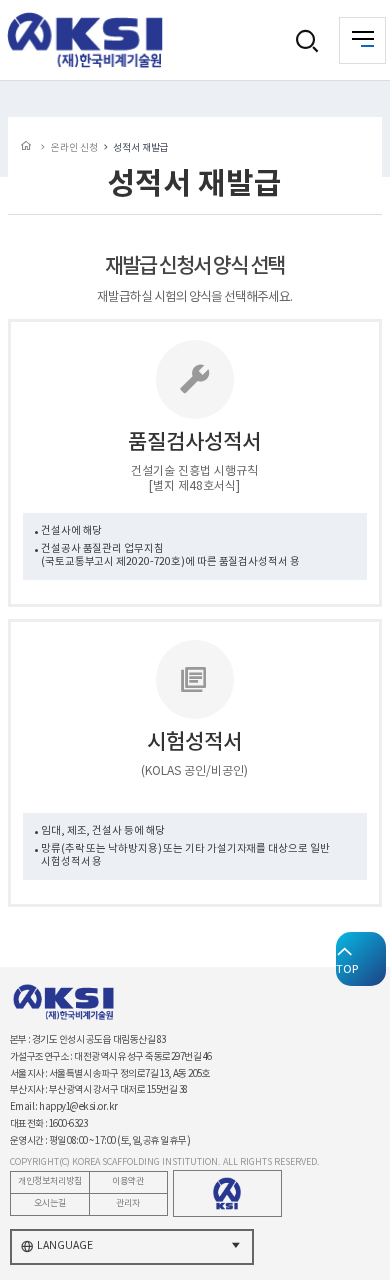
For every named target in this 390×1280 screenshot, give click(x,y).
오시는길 (50, 1203)
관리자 (128, 1203)
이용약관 (128, 1181)
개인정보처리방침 (50, 1181)
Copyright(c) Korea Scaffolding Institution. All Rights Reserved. (165, 1162)
